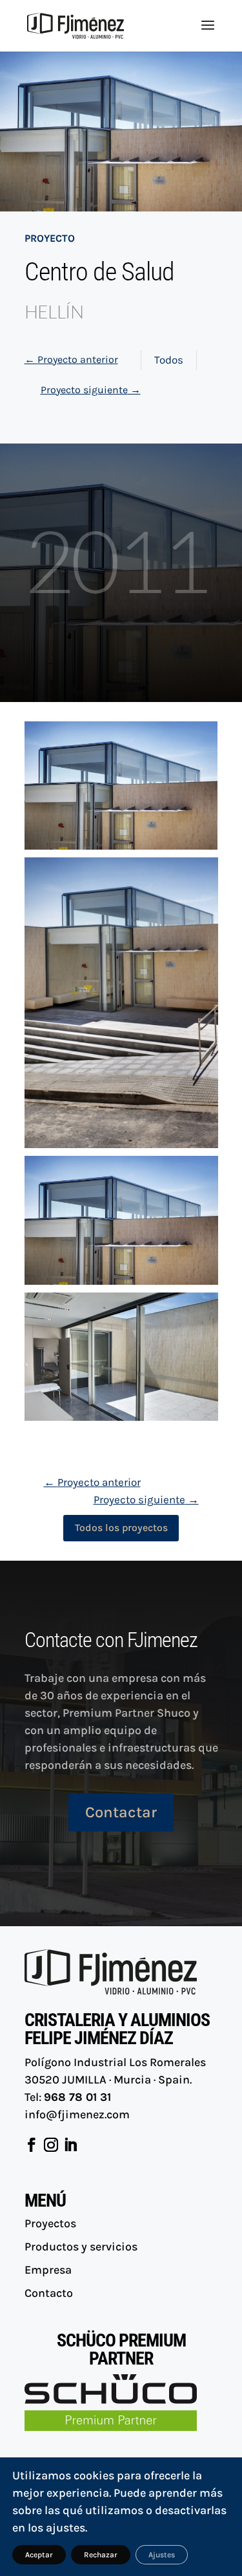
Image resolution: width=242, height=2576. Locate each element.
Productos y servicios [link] (81, 2247)
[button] (208, 34)
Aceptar (39, 2555)
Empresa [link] (48, 2270)
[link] (76, 24)
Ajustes (162, 2555)
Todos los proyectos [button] (121, 1527)
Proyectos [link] (50, 2223)
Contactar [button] (121, 1812)
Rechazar (101, 2555)
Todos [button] (169, 360)
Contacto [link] (49, 2293)
